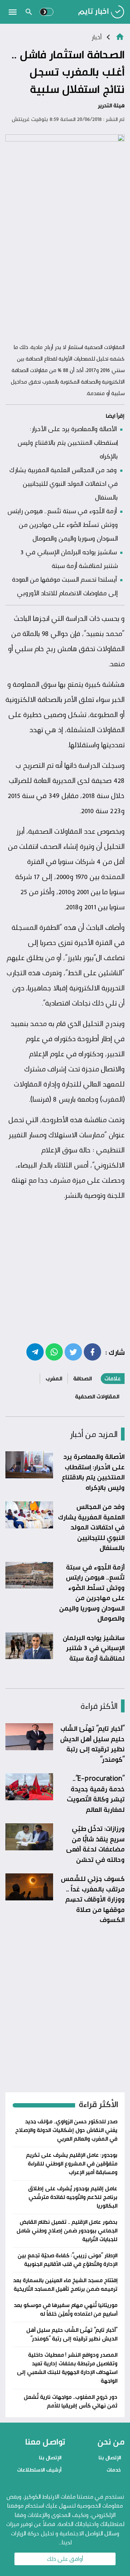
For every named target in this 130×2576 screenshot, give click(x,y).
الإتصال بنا (110, 2457)
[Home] (120, 36)
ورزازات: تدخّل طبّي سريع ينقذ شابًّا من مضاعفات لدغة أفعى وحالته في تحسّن (95, 1844)
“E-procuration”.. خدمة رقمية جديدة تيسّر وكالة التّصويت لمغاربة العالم (96, 1794)
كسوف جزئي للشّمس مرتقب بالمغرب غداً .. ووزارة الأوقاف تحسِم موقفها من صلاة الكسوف (93, 1899)
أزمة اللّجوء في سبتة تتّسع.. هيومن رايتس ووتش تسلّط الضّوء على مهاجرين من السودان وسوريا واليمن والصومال (62, 524)
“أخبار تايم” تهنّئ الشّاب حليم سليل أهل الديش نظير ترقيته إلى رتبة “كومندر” (92, 1744)
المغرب (54, 1378)
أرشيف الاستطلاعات (39, 2470)
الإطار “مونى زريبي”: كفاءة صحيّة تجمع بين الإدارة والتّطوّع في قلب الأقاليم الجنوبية (68, 2260)
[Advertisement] (65, 271)
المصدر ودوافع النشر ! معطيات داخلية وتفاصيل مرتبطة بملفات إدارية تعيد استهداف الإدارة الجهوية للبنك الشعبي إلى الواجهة (67, 2368)
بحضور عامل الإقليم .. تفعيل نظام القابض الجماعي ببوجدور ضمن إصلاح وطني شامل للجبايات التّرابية (67, 2230)
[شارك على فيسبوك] (92, 1352)
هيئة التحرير (111, 105)
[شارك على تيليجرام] (35, 1352)
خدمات (114, 2470)
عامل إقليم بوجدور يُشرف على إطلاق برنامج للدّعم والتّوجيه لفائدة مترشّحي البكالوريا (73, 2197)
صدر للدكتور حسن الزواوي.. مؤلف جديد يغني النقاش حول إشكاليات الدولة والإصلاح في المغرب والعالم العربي (66, 2130)
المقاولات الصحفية (97, 1396)
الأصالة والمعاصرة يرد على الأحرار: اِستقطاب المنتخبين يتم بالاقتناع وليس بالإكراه (68, 442)
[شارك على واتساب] (54, 1352)
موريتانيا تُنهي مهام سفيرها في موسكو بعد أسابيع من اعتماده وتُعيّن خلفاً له (66, 2309)
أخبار (96, 37)
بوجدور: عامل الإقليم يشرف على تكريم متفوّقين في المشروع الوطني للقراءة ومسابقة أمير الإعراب (72, 2163)
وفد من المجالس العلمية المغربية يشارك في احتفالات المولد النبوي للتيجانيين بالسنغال (64, 483)
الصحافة (83, 1378)
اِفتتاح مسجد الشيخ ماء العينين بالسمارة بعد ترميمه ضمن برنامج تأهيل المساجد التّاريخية (65, 2284)
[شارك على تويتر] (73, 1352)
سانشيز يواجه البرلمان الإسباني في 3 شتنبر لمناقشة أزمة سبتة (94, 1648)
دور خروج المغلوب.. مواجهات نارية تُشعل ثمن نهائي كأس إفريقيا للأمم (71, 2401)
